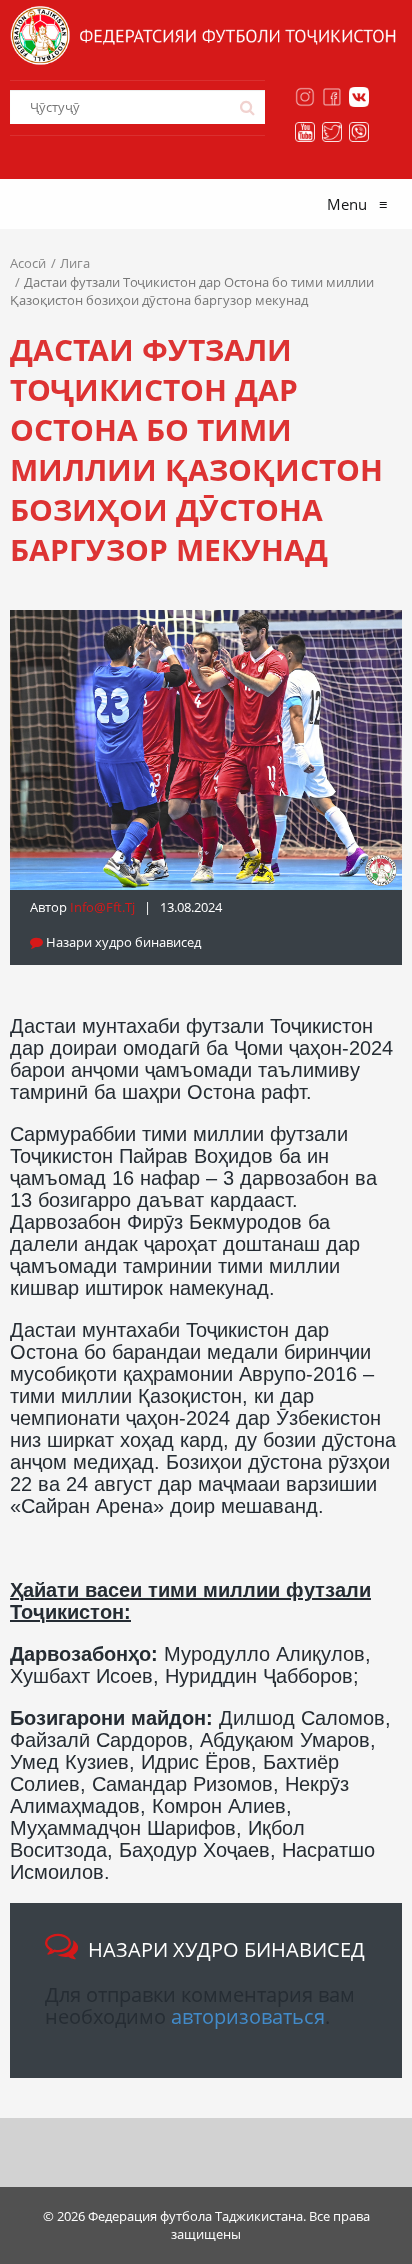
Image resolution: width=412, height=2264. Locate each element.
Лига (75, 263)
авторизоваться (248, 2016)
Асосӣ (28, 263)
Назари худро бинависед (122, 942)
